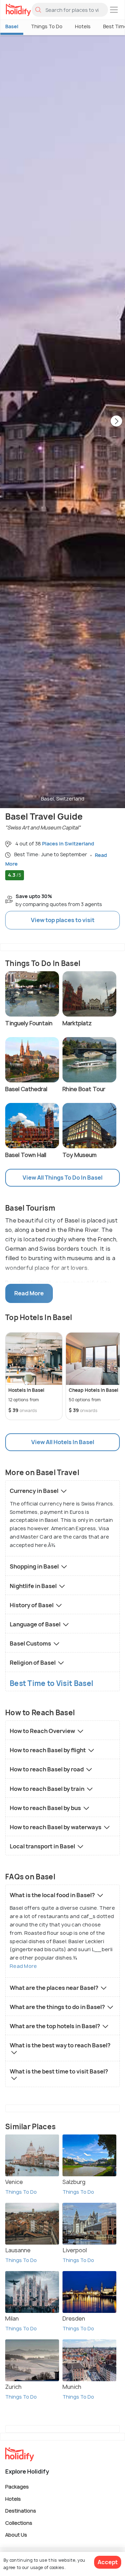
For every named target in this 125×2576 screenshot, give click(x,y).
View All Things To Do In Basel (62, 1178)
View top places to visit (63, 920)
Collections (19, 2523)
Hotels (83, 26)
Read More (23, 1966)
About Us (16, 2535)
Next (116, 422)
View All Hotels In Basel (63, 1442)
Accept (108, 2562)
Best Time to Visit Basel (51, 1683)
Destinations (21, 2511)
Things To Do (47, 26)
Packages (17, 2487)
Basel (12, 26)
